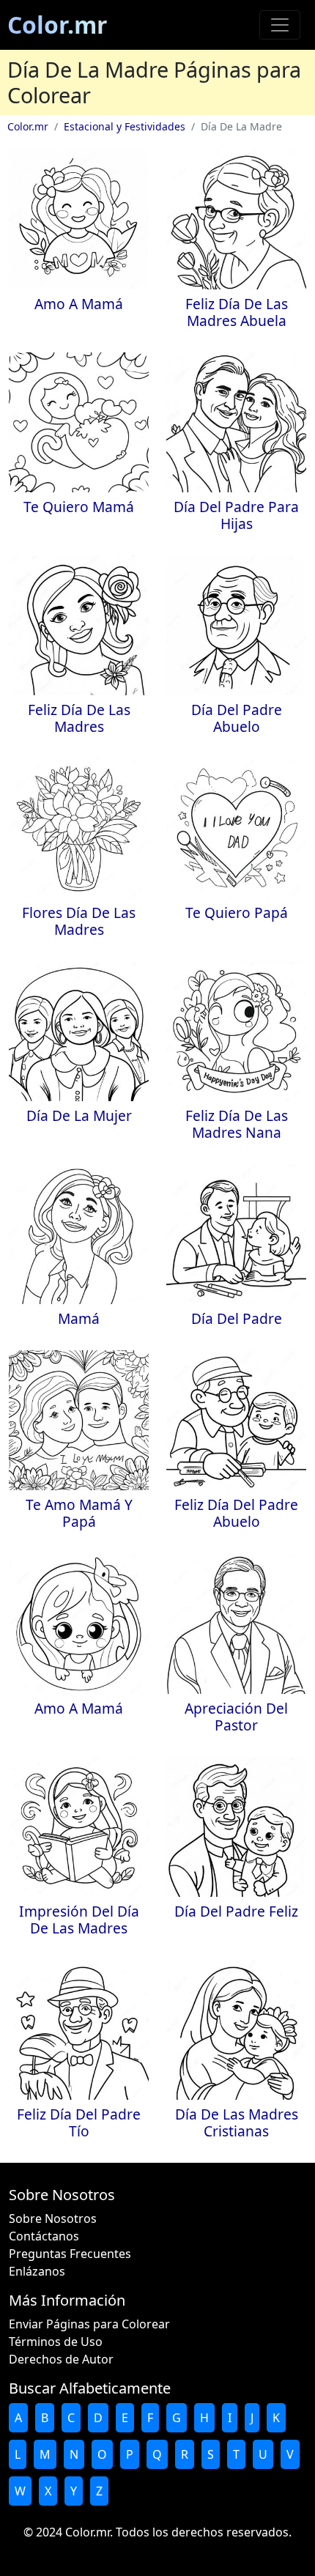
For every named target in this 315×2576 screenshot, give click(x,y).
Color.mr (58, 25)
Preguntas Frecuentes (70, 2254)
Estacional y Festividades (125, 126)
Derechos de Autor (61, 2359)
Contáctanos (44, 2236)
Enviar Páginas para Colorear (89, 2324)
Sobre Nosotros (53, 2218)
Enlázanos (37, 2271)
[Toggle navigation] (280, 25)
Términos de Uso (56, 2342)
